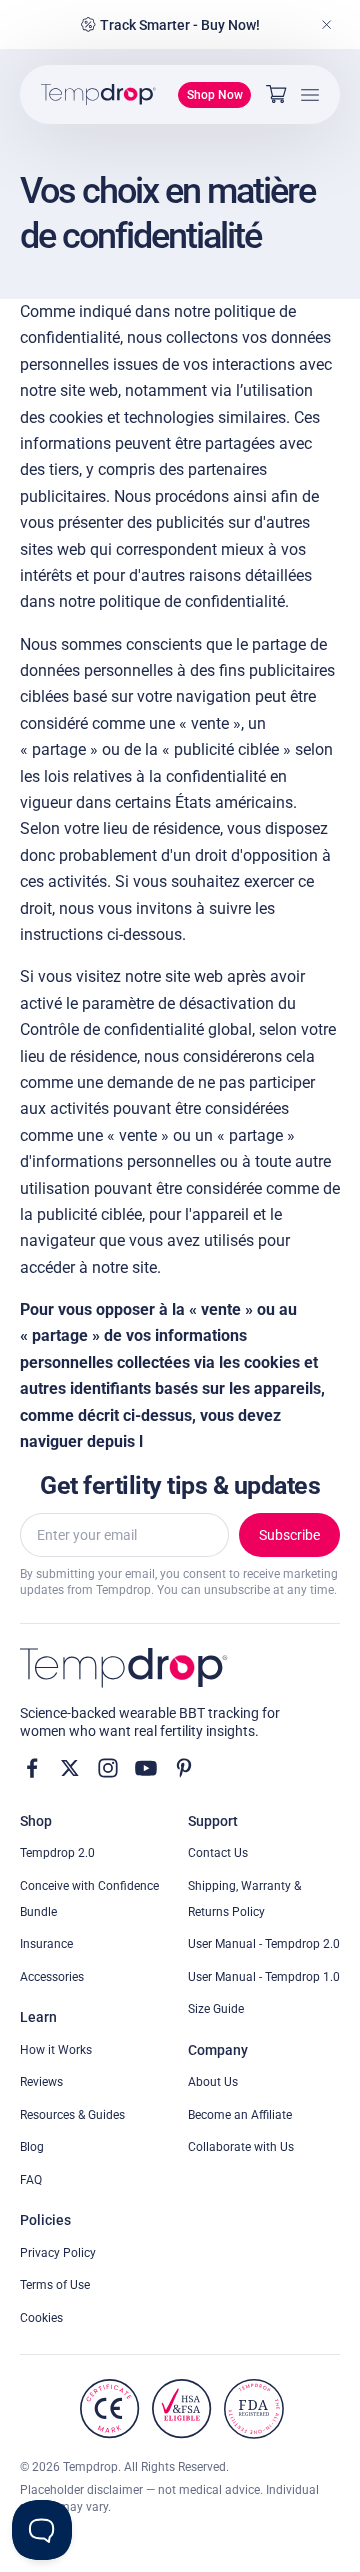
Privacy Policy (58, 2253)
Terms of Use (55, 2285)
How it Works (56, 2050)
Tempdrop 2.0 (57, 1853)
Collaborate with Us (241, 2147)
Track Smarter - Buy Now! (180, 25)
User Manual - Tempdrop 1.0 (264, 1977)
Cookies (41, 2318)
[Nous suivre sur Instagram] (108, 1768)
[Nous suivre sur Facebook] (32, 1768)
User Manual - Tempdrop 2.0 (264, 1944)
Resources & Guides (72, 2115)
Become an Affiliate (240, 2115)
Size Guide (216, 2009)
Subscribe (289, 1535)
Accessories (52, 1977)
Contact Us (218, 1853)
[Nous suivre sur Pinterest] (184, 1768)
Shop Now (215, 95)
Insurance (46, 1944)
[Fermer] (327, 25)
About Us (213, 2082)
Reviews (41, 2082)
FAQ (31, 2180)
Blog (32, 2147)
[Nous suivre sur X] (70, 1768)
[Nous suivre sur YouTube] (146, 1768)
